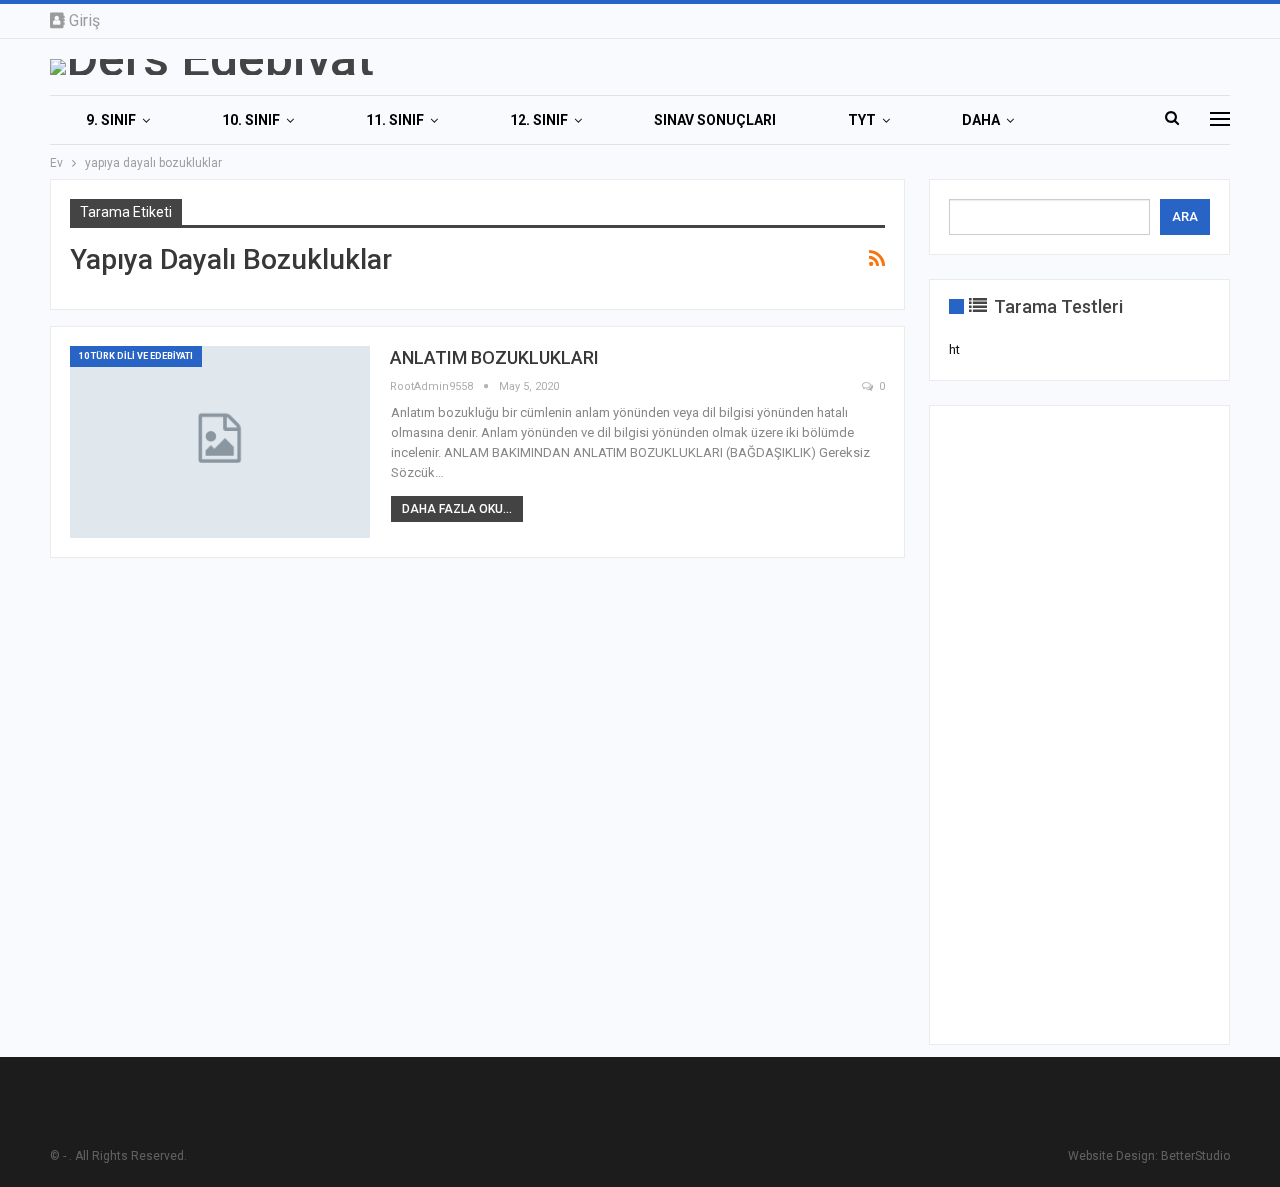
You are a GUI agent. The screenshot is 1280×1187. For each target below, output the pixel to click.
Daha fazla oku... (457, 509)
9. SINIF (111, 120)
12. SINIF (539, 120)
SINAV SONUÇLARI (715, 120)
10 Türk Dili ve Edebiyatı (136, 356)
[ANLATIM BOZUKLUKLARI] (220, 442)
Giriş (84, 20)
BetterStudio (1195, 1156)
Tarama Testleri (1056, 306)
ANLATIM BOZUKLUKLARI (494, 357)
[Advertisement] (1079, 725)
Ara (1185, 216)
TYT (862, 120)
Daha (981, 120)
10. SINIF (251, 120)
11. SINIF (395, 120)
